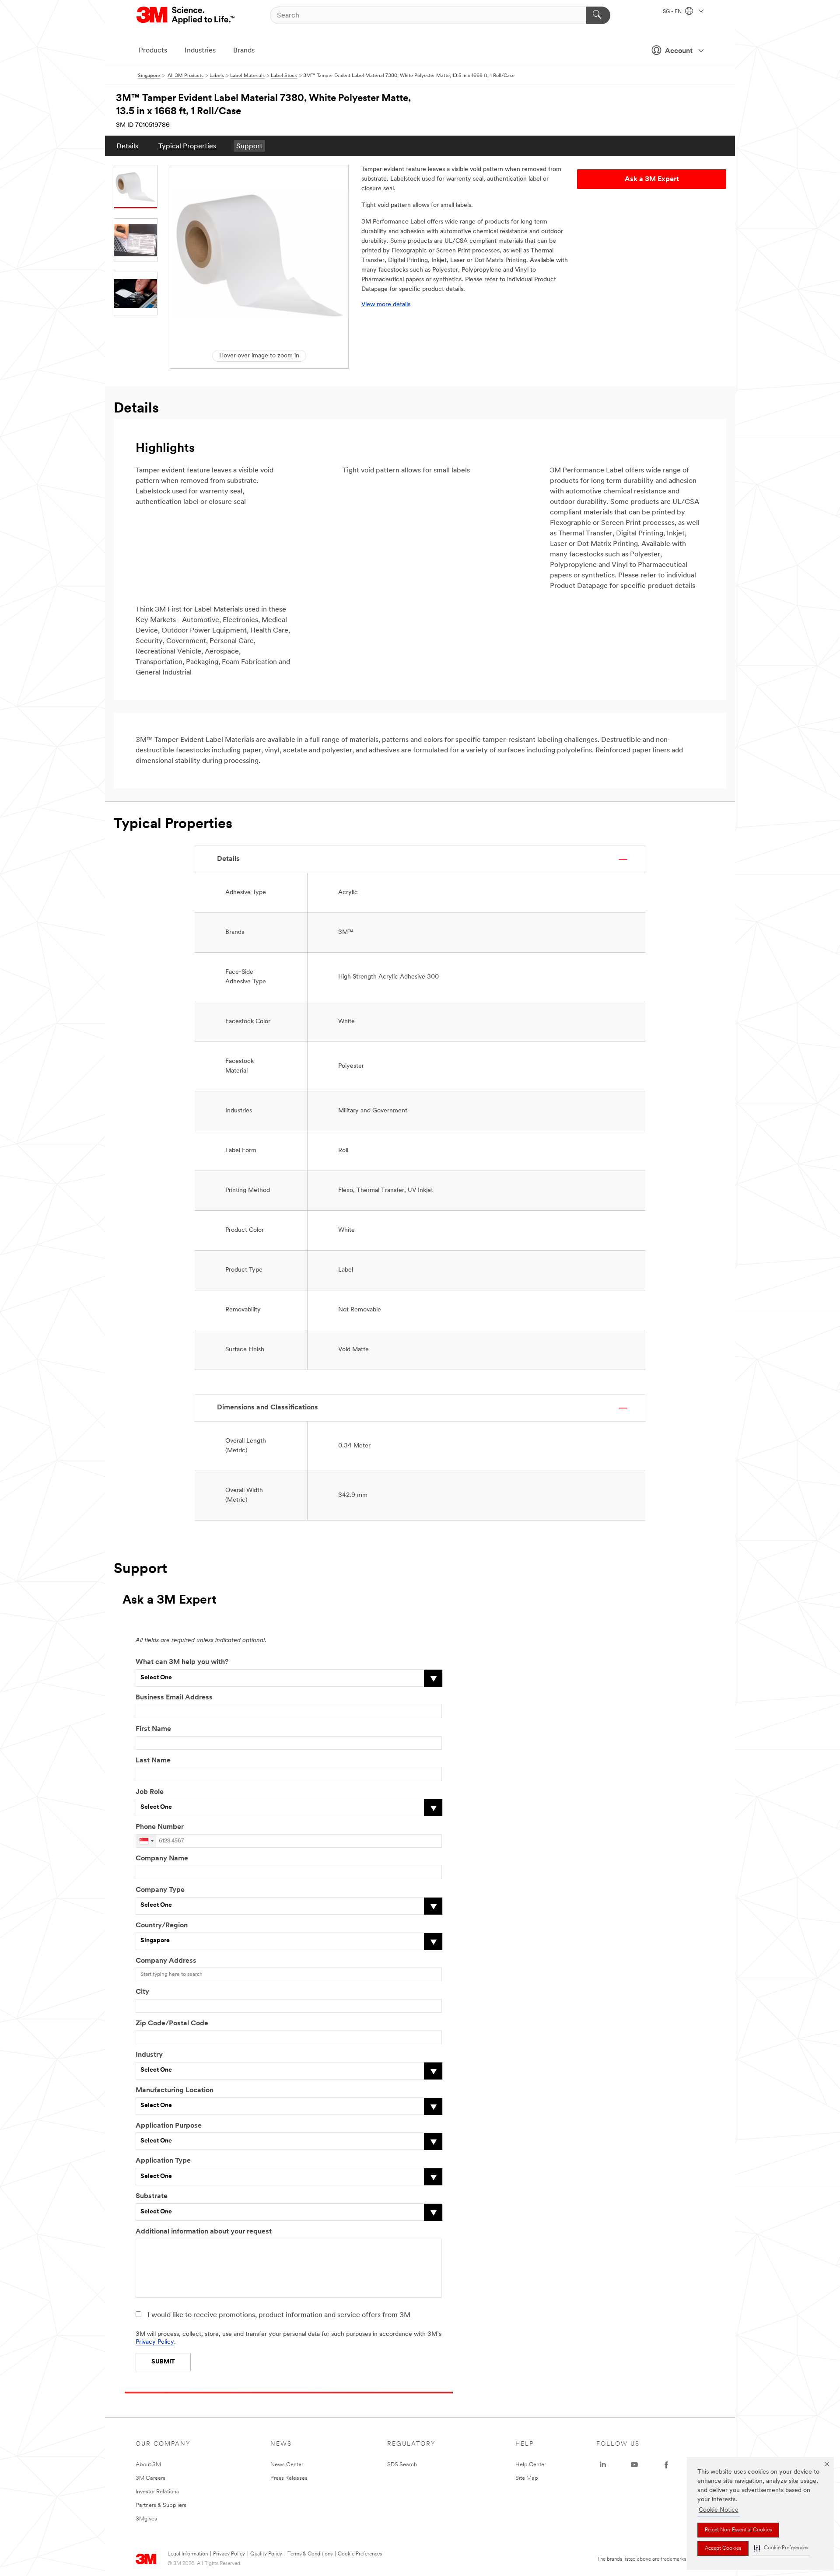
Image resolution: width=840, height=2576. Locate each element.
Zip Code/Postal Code (172, 2024)
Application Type (163, 2161)
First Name (153, 1729)
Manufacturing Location (175, 2090)
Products (153, 51)
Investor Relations (157, 2492)
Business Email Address (174, 1698)
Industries (200, 51)
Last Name (153, 1761)
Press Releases (289, 2478)
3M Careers (150, 2478)
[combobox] (146, 1841)
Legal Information (188, 2554)
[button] (781, 2548)
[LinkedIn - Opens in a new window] (603, 2465)
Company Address (166, 1961)
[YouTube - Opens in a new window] (634, 2465)
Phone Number (160, 1827)
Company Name (162, 1859)
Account (679, 51)
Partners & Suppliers (161, 2505)
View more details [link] (386, 305)
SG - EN (673, 12)
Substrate (152, 2196)
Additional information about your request (204, 2232)
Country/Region (162, 1926)
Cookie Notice (719, 2510)
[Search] (598, 15)
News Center (287, 2465)
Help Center (531, 2465)
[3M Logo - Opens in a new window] (186, 15)
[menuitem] (127, 146)
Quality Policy (266, 2554)
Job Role (150, 1792)
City (142, 1992)
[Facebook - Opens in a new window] (666, 2465)
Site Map (527, 2478)
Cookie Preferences (360, 2554)
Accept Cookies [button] (723, 2548)
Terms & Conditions (310, 2554)
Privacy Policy (155, 2342)
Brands (244, 51)
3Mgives (146, 2519)
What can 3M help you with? (182, 1662)
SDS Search (402, 2465)
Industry (149, 2055)
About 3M (148, 2465)
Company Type (160, 1890)
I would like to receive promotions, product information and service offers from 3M (279, 2315)
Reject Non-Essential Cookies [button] (738, 2530)
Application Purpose (169, 2126)
